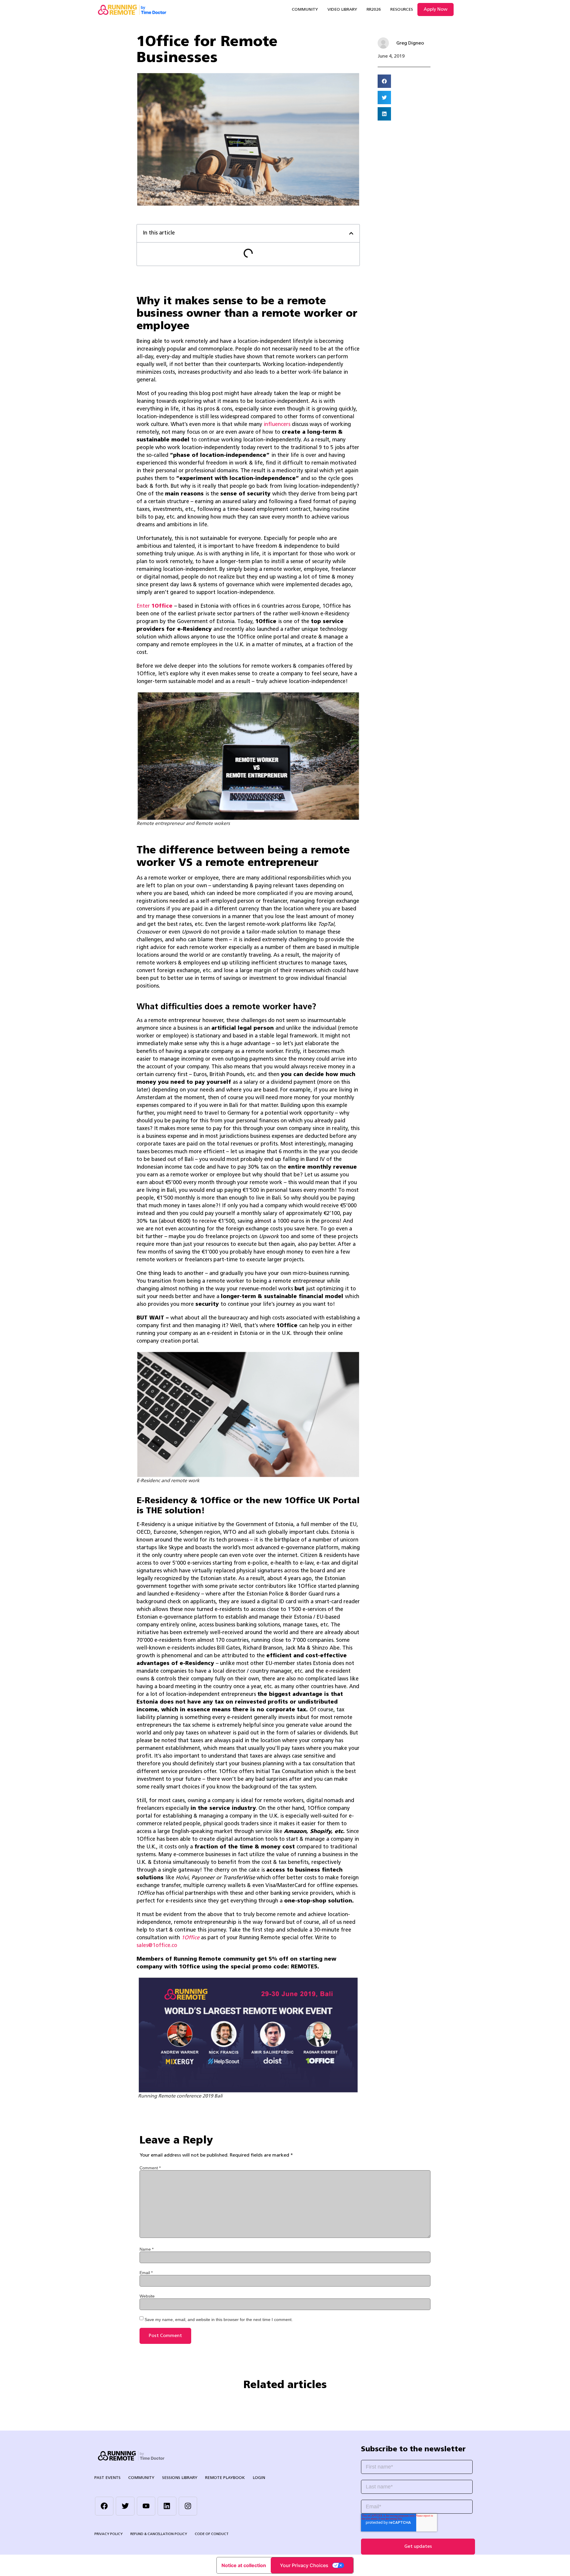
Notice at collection (244, 2565)
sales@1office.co (157, 1946)
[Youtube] (146, 2506)
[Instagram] (188, 2506)
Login (259, 2478)
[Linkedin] (167, 2506)
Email (146, 2273)
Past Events (107, 2478)
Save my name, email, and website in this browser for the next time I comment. (219, 2320)
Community (305, 10)
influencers (277, 425)
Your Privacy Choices (304, 2565)
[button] (351, 233)
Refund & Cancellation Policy (159, 2534)
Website (147, 2296)
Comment (150, 2168)
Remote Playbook (225, 2478)
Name (147, 2249)
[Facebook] (104, 2506)
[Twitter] (125, 2506)
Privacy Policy (109, 2534)
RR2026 (374, 10)
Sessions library (180, 2478)
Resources (402, 10)
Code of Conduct (212, 2534)
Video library (342, 10)
